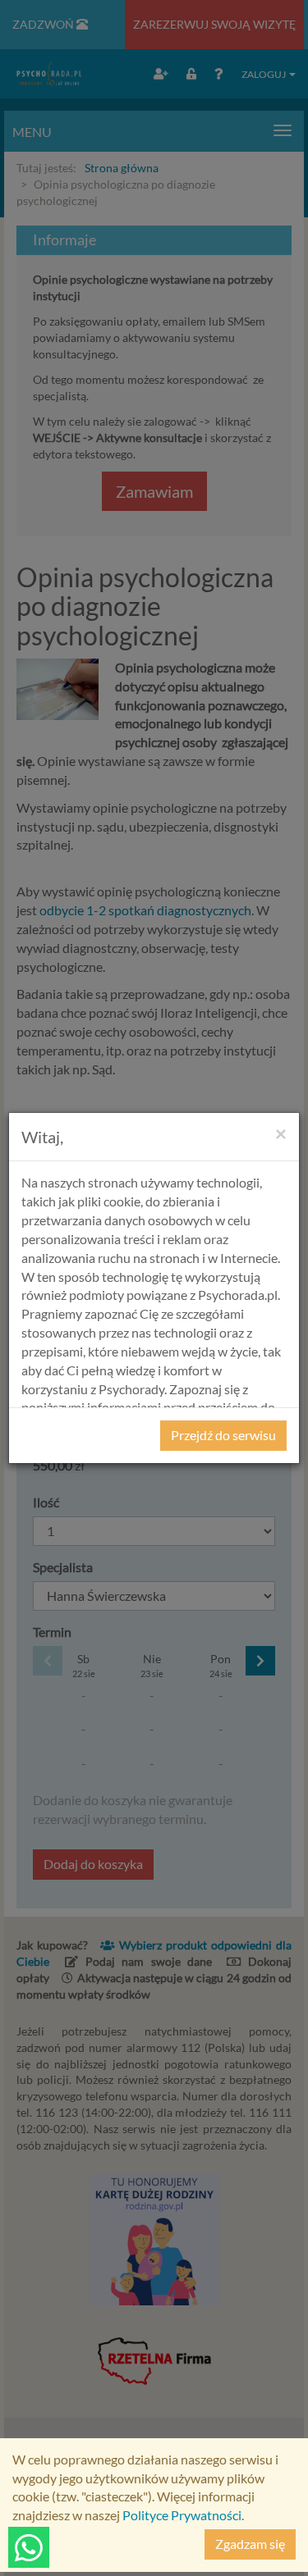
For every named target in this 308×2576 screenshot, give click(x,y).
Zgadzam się (250, 2544)
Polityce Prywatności (182, 2515)
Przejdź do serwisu (223, 1435)
